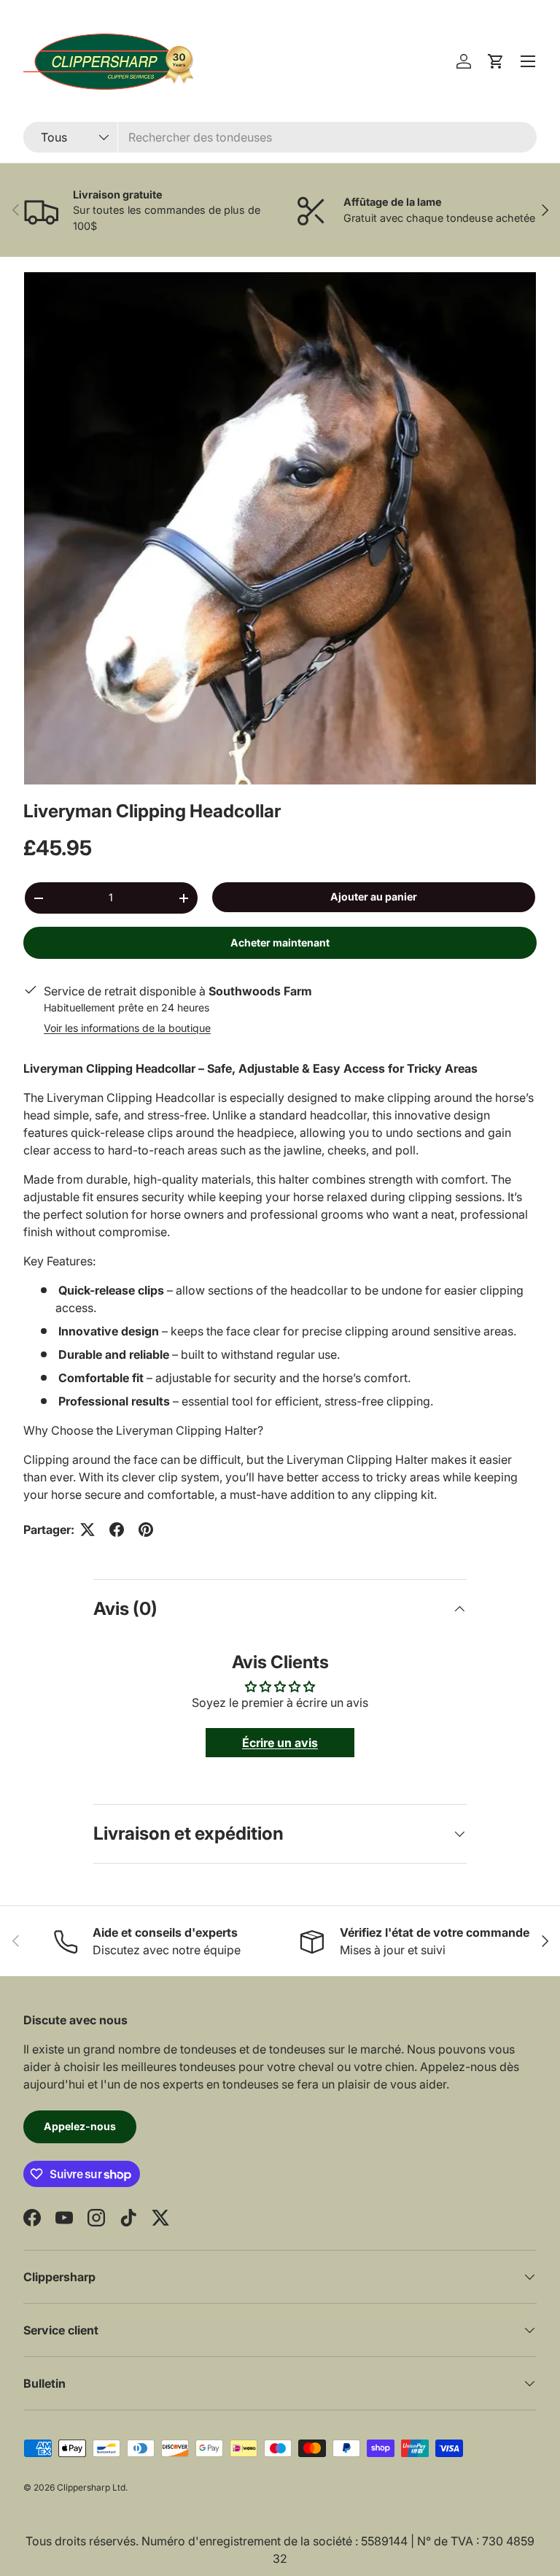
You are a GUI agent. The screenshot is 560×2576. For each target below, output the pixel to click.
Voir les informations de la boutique (127, 1028)
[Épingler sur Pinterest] (146, 1530)
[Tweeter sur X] (87, 1530)
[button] (496, 61)
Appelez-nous (80, 2126)
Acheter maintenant (280, 942)
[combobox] (280, 137)
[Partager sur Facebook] (117, 1530)
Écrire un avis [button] (280, 1743)
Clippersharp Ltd (91, 2487)
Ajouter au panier (374, 896)
